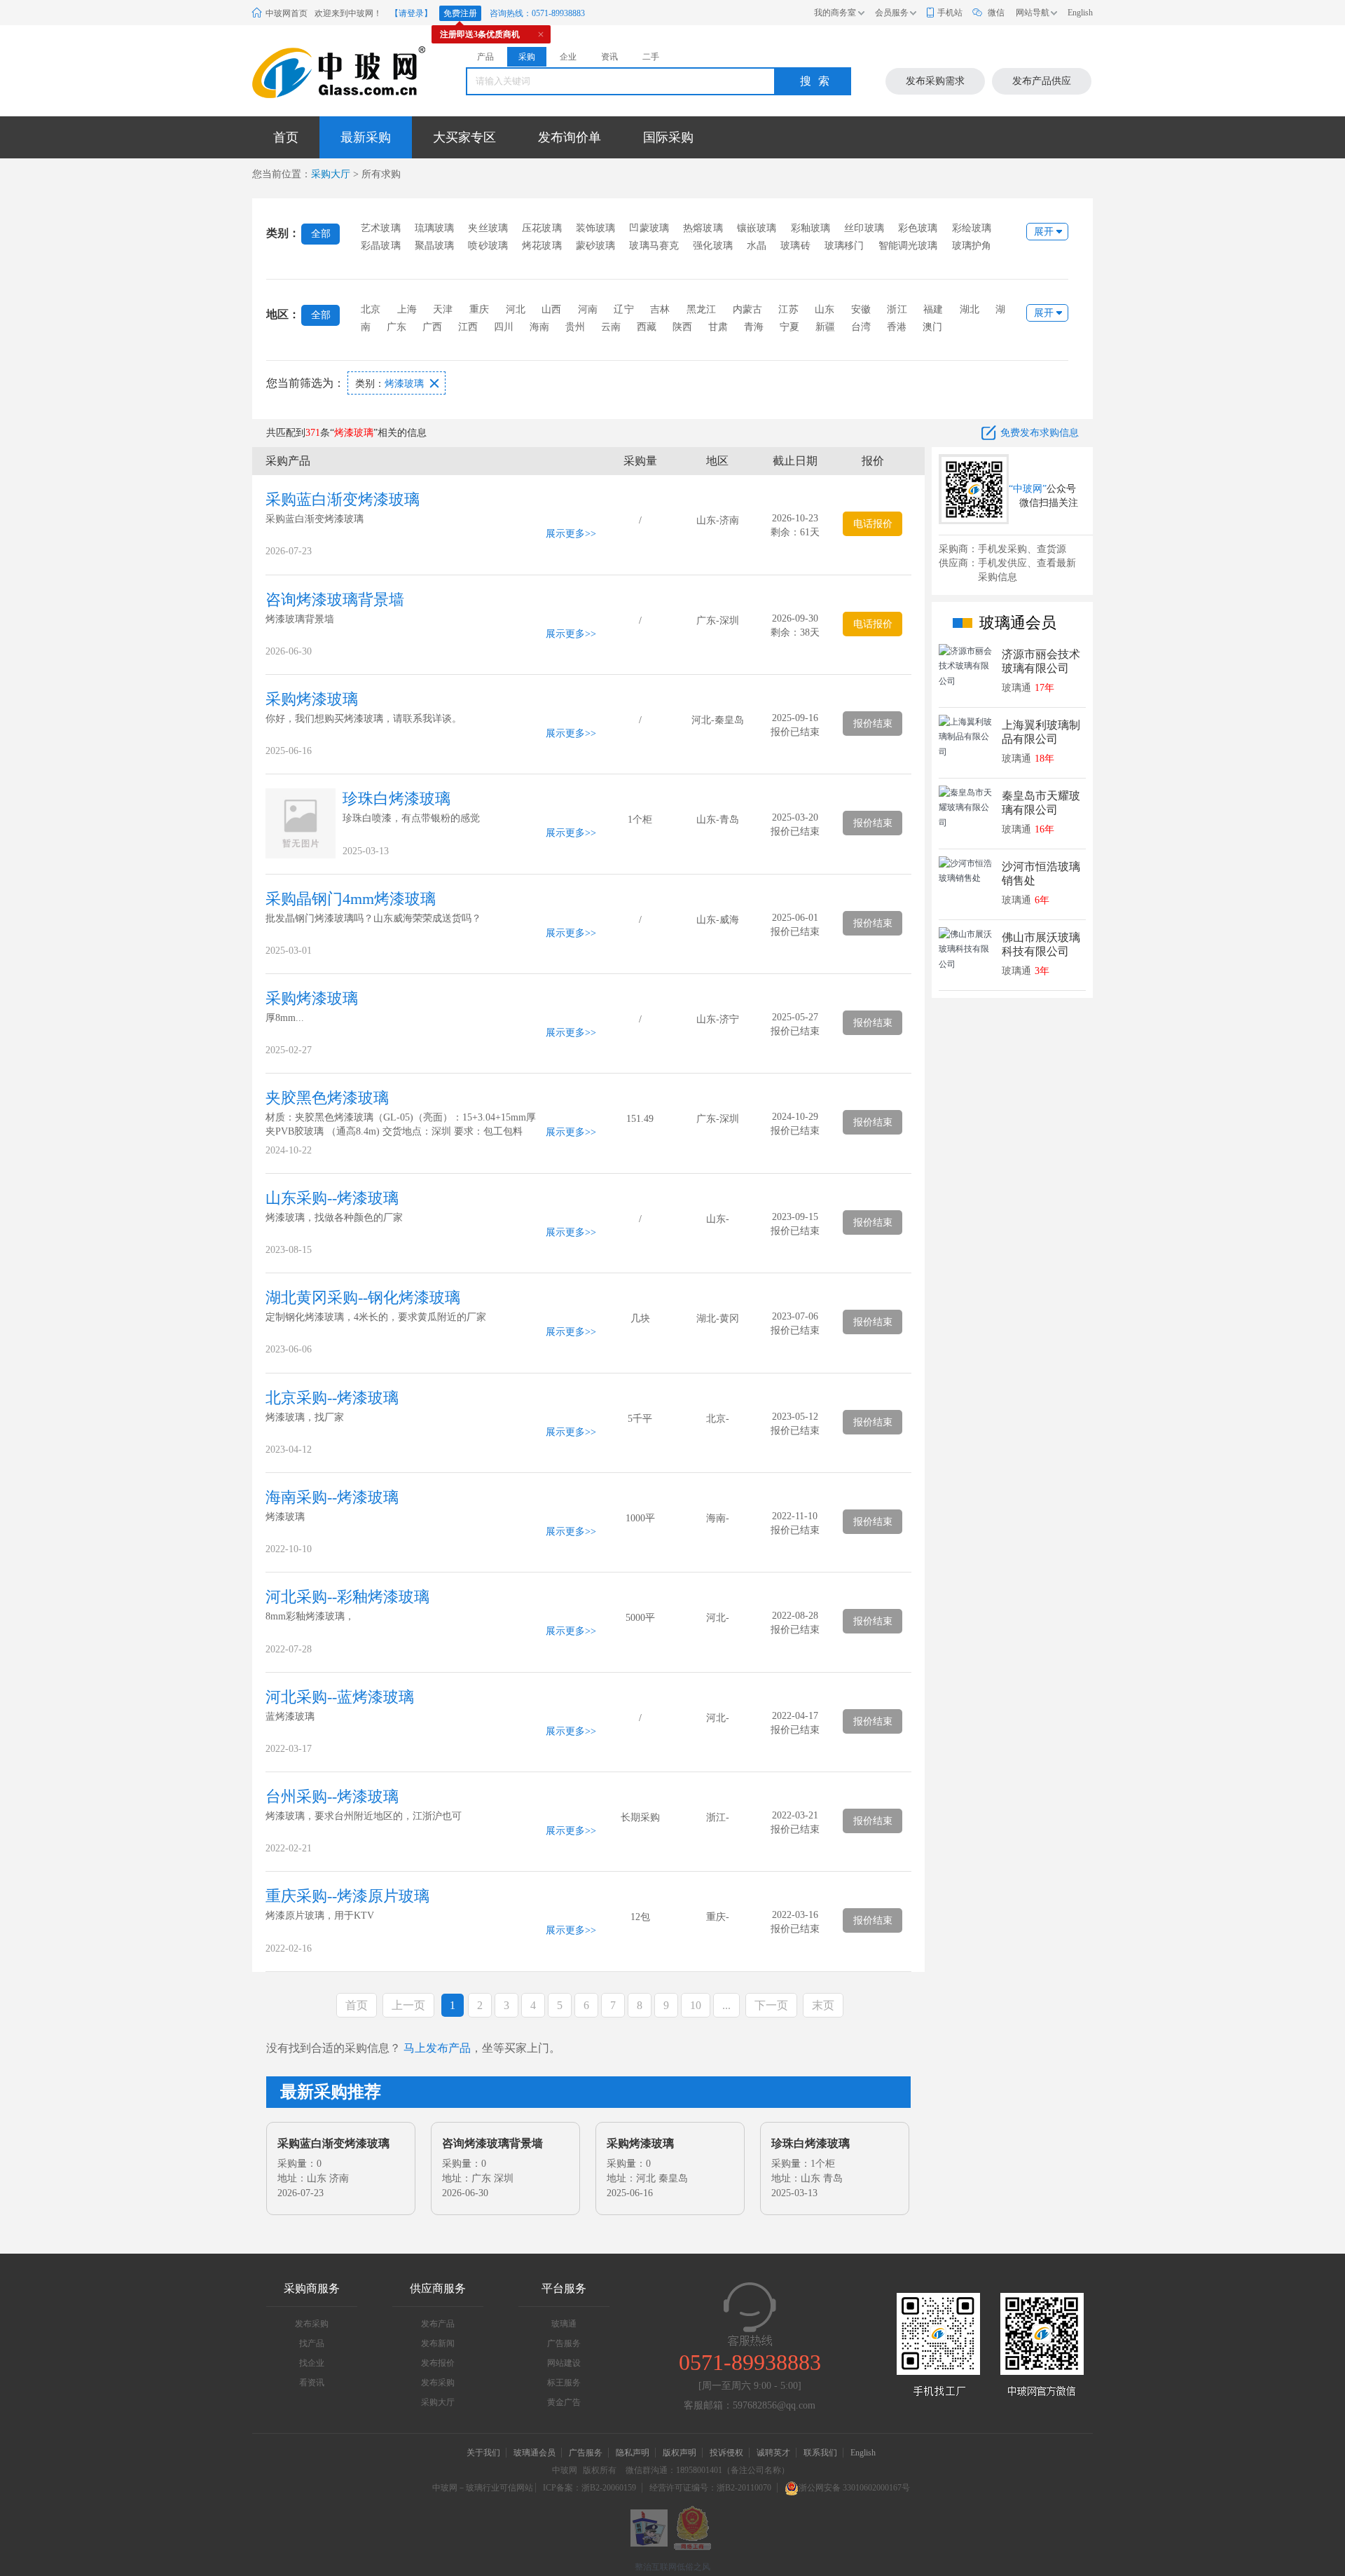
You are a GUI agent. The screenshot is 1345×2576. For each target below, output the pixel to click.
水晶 (757, 246)
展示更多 (565, 534)
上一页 (408, 2005)
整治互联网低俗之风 (672, 2567)
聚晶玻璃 (435, 246)
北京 (371, 309)
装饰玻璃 (596, 228)
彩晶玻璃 (381, 246)
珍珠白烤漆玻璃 (396, 799)
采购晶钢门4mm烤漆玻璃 (351, 899)
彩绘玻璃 (972, 228)
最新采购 (366, 137)
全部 (321, 234)
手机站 (950, 13)
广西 (432, 327)
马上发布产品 (437, 2048)
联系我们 (820, 2453)
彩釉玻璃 (811, 228)
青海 (754, 327)
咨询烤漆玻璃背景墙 (335, 600)
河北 (516, 309)
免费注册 (460, 13)
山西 (551, 309)
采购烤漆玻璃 (312, 699)
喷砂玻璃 (488, 246)
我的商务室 (835, 13)
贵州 (575, 327)
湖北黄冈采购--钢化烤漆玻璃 (363, 1297)
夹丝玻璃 (488, 228)
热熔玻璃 (703, 228)
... (726, 2005)
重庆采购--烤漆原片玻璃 (347, 1896)
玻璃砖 (795, 246)
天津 (443, 309)
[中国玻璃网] (322, 73)
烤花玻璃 (542, 246)
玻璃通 (564, 2324)
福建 (933, 309)
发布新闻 (438, 2343)
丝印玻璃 (864, 228)
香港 (897, 327)
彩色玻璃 (918, 228)
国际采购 (668, 137)
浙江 (897, 309)
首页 (286, 137)
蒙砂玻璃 (596, 246)
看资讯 (312, 2383)
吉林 (660, 309)
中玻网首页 (287, 13)
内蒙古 (748, 309)
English (1080, 13)
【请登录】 (411, 13)
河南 (588, 309)
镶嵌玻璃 (757, 228)
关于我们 (483, 2453)
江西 (468, 327)
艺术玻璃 (381, 228)
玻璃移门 (844, 246)
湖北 (970, 309)
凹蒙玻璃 (649, 228)
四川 (504, 327)
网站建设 (564, 2363)
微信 (996, 13)
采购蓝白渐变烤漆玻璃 (343, 499)
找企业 (312, 2363)
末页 (823, 2005)
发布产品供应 (1042, 81)
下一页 (771, 2005)
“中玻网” (1028, 489)
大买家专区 (464, 137)
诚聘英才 (774, 2453)
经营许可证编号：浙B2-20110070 (710, 2488)
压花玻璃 (542, 228)
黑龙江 (702, 309)
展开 (1044, 232)
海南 (539, 327)
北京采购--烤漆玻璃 (332, 1398)
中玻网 (565, 2470)
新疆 (825, 327)
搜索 (818, 81)
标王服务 (564, 2383)
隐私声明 (633, 2453)
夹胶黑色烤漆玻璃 (327, 1098)
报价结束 (873, 724)
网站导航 (1033, 13)
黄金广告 (564, 2402)
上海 (407, 309)
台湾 (861, 327)
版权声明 (680, 2453)
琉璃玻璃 (435, 228)
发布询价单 (570, 137)
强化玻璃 (713, 246)
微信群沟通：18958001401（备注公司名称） (708, 2470)
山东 (825, 309)
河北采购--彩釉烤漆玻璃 (347, 1597)
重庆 (479, 309)
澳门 (932, 327)
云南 (611, 327)
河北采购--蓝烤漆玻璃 (340, 1697)
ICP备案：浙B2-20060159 (589, 2488)
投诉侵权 (726, 2453)
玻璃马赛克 (654, 246)
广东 (396, 327)
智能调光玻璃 (908, 246)
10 (696, 2005)
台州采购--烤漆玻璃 (332, 1796)
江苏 (788, 309)
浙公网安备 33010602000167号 (854, 2488)
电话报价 (873, 524)
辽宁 (623, 309)
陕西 (682, 327)
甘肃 (718, 327)
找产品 (312, 2343)
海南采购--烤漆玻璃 (332, 1497)
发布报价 (438, 2363)
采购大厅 (331, 174)
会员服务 (892, 13)
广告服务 (564, 2343)
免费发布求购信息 (1040, 433)
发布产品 (438, 2324)
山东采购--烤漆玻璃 (332, 1198)
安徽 (861, 309)
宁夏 (789, 327)
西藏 (647, 327)
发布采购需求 (935, 81)
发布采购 (312, 2324)
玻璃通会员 (534, 2453)
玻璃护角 (972, 246)
